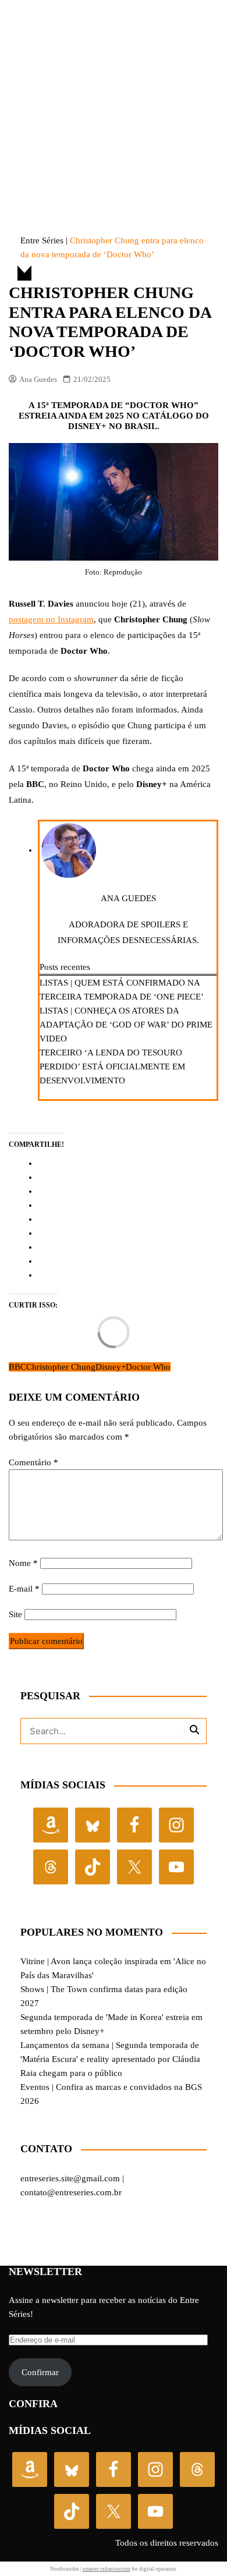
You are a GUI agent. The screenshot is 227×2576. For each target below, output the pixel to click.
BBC (17, 1367)
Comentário (33, 1462)
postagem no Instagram (51, 619)
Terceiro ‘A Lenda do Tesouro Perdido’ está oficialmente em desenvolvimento (112, 1066)
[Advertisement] (114, 95)
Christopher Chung (61, 1367)
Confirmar (40, 2372)
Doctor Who (148, 1367)
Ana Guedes (38, 379)
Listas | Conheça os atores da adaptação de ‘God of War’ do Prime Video (126, 1025)
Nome (23, 1563)
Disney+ (111, 1367)
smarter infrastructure (107, 2569)
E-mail (24, 1589)
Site (15, 1614)
